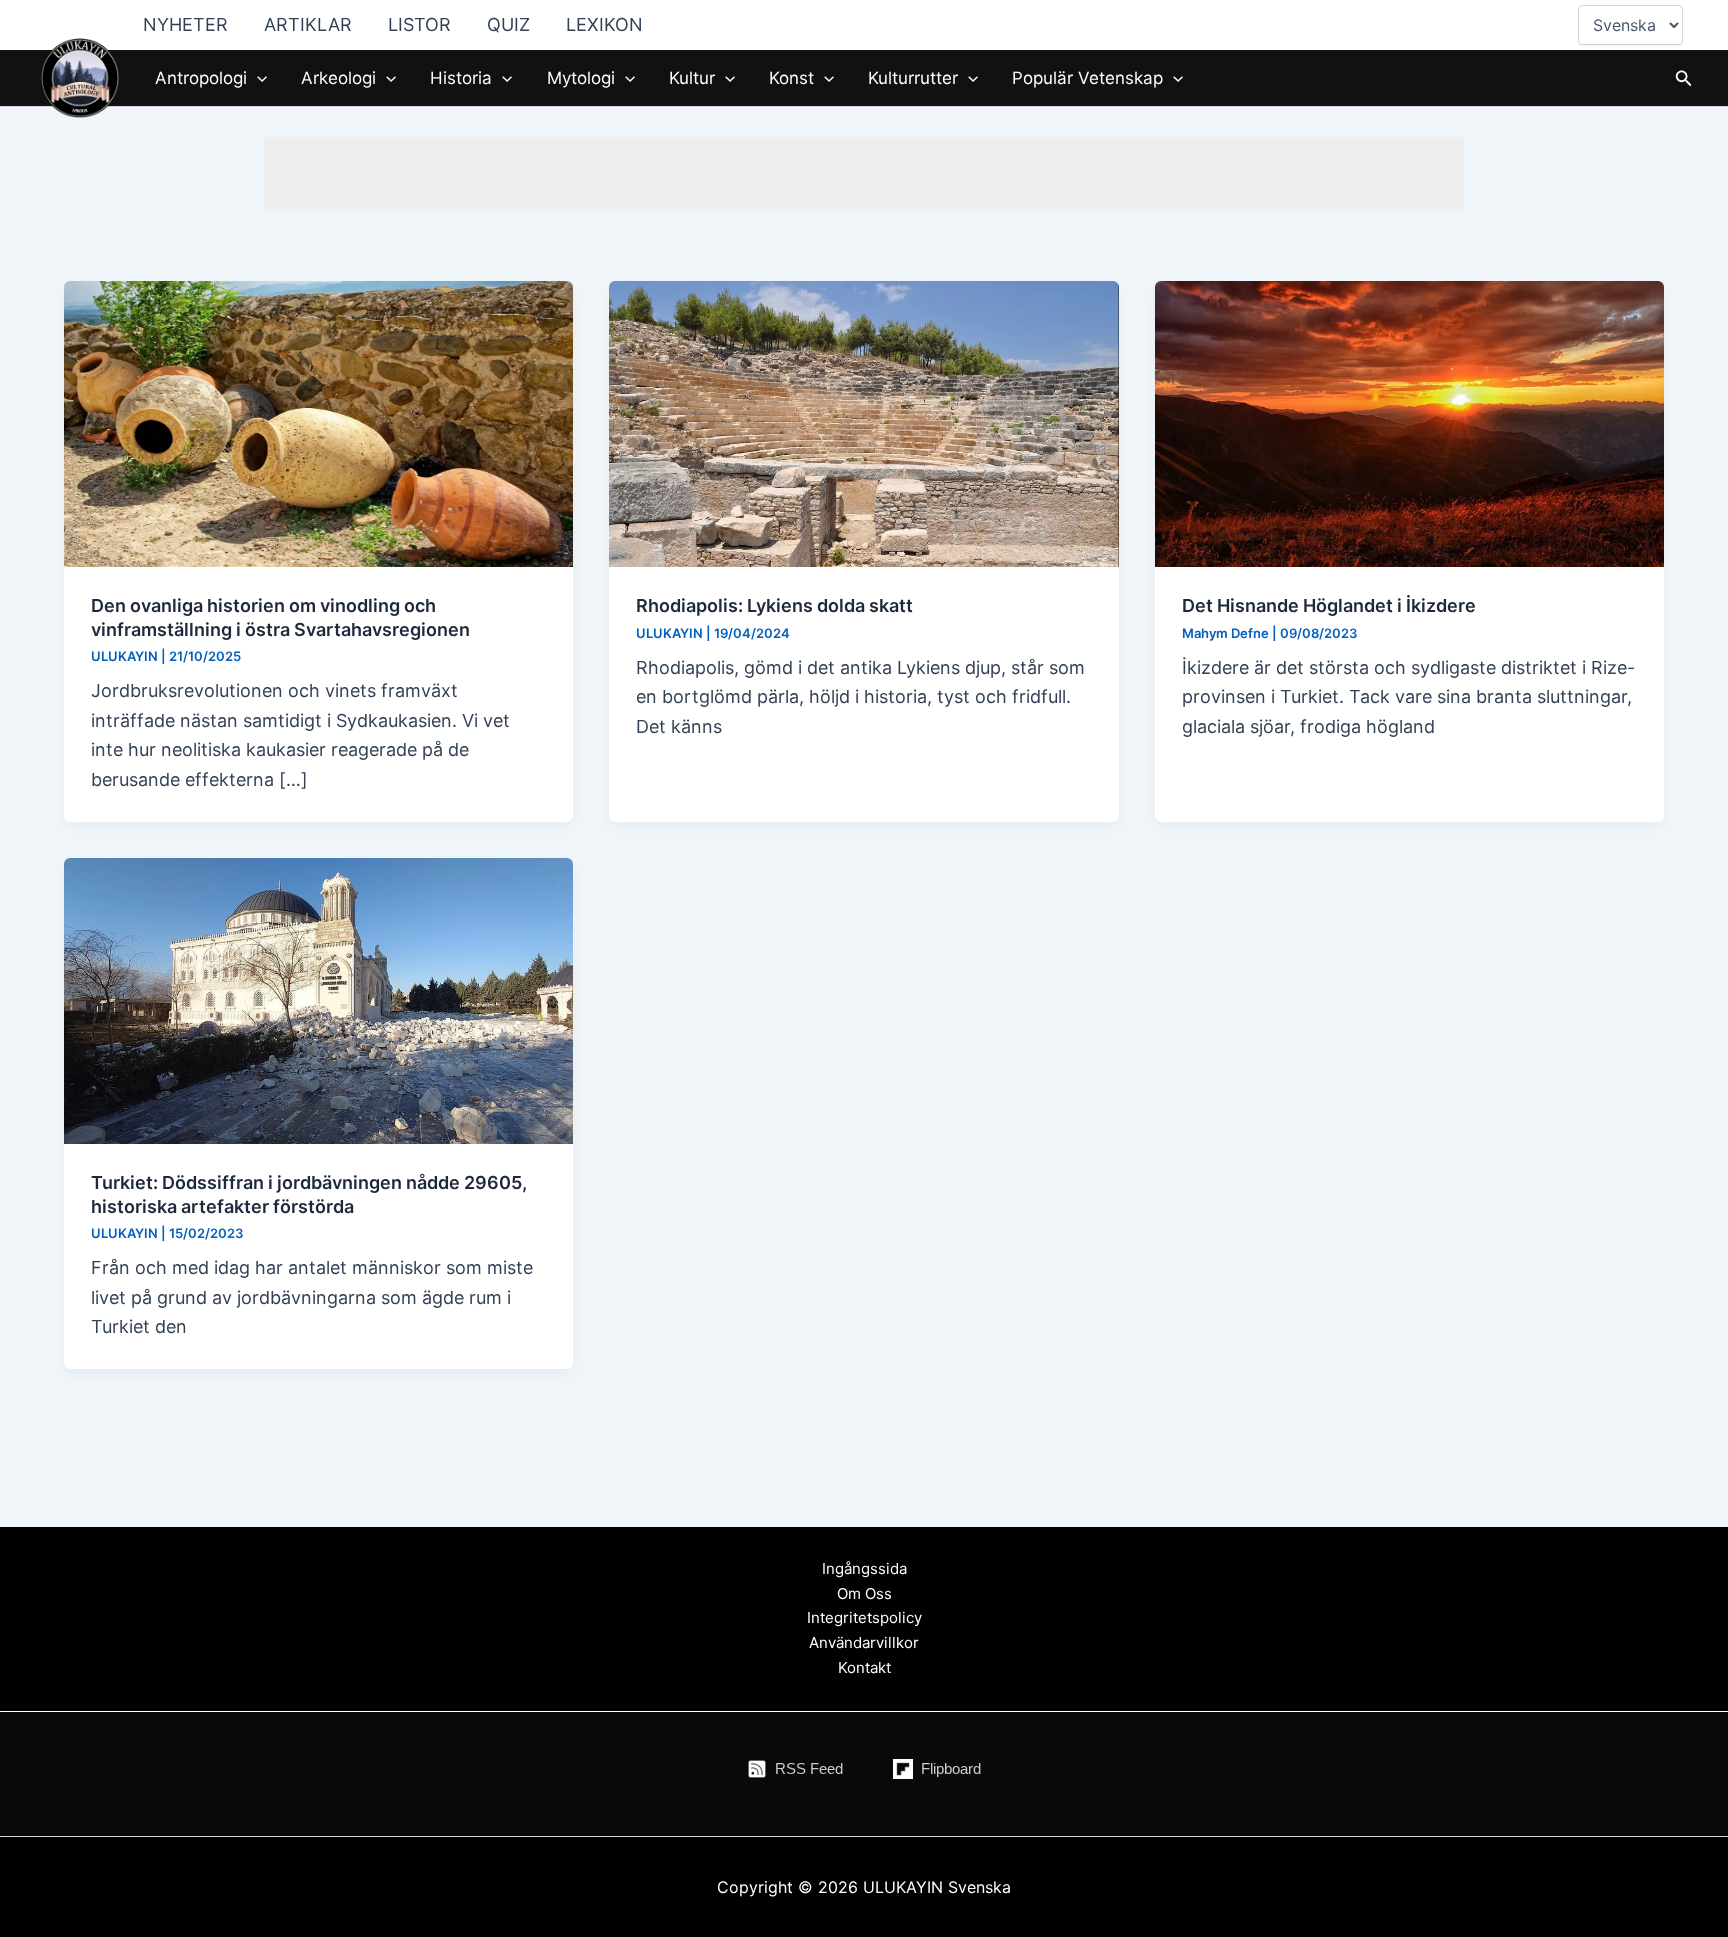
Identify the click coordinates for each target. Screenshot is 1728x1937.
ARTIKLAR (308, 24)
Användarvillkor (864, 1642)
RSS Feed (809, 1768)
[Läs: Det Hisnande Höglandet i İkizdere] (1409, 422)
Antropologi (201, 78)
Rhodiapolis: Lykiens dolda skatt (774, 605)
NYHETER (185, 24)
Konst (791, 78)
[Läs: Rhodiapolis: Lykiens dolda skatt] (863, 422)
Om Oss (864, 1593)
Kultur (692, 78)
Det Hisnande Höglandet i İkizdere (1329, 605)
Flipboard (951, 1768)
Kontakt (864, 1667)
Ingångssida (864, 1568)
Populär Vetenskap (1087, 78)
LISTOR (419, 24)
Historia (461, 78)
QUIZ (508, 24)
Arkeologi (338, 78)
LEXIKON (604, 24)
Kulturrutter (913, 78)
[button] (257, 78)
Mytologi (581, 78)
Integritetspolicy (864, 1617)
